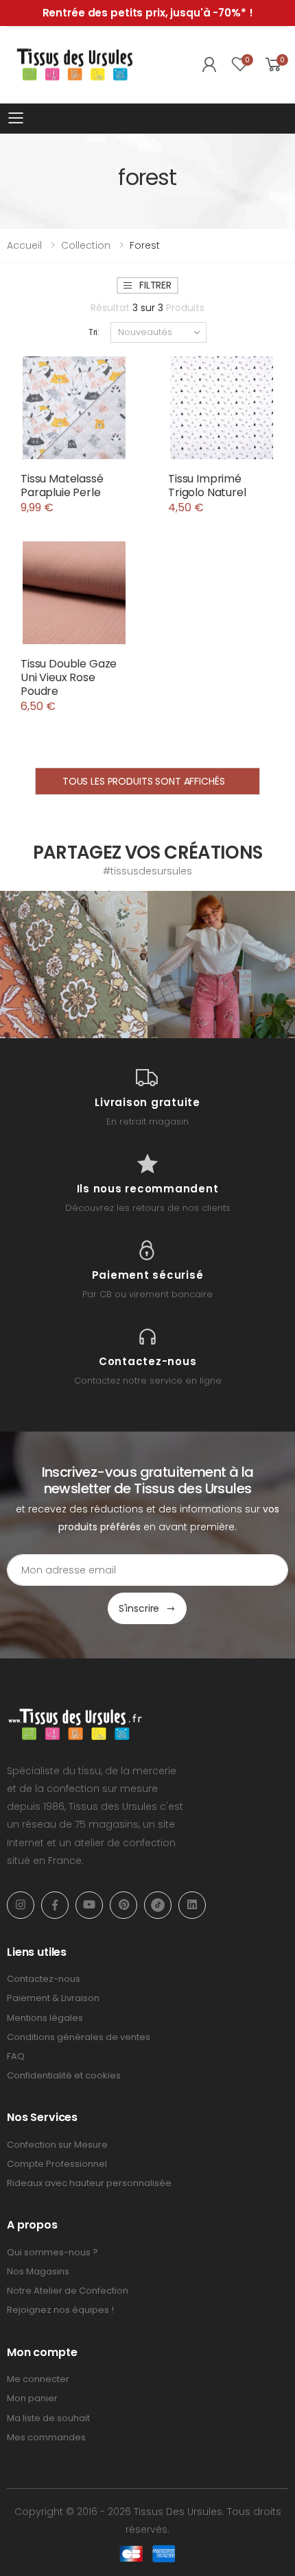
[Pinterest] (123, 1905)
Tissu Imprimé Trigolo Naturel (207, 486)
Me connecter (38, 2379)
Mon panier (32, 2398)
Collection (86, 245)
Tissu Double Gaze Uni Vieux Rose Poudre (69, 677)
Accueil (24, 245)
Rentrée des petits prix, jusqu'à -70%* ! (148, 13)
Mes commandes (46, 2437)
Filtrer (155, 285)
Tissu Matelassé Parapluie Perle (62, 486)
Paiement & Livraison (53, 1998)
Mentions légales (45, 2018)
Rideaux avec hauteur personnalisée (89, 2183)
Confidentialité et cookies (64, 2075)
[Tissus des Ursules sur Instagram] (74, 965)
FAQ (16, 2056)
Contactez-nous (44, 1979)
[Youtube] (89, 1905)
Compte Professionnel (57, 2164)
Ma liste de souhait (48, 2418)
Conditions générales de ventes (79, 2037)
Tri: (94, 332)
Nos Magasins (38, 2271)
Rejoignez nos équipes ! (60, 2310)
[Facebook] (55, 1905)
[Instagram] (21, 1905)
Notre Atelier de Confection (68, 2291)
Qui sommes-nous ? (52, 2252)
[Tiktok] (158, 1905)
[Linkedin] (192, 1905)
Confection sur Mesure (57, 2145)
